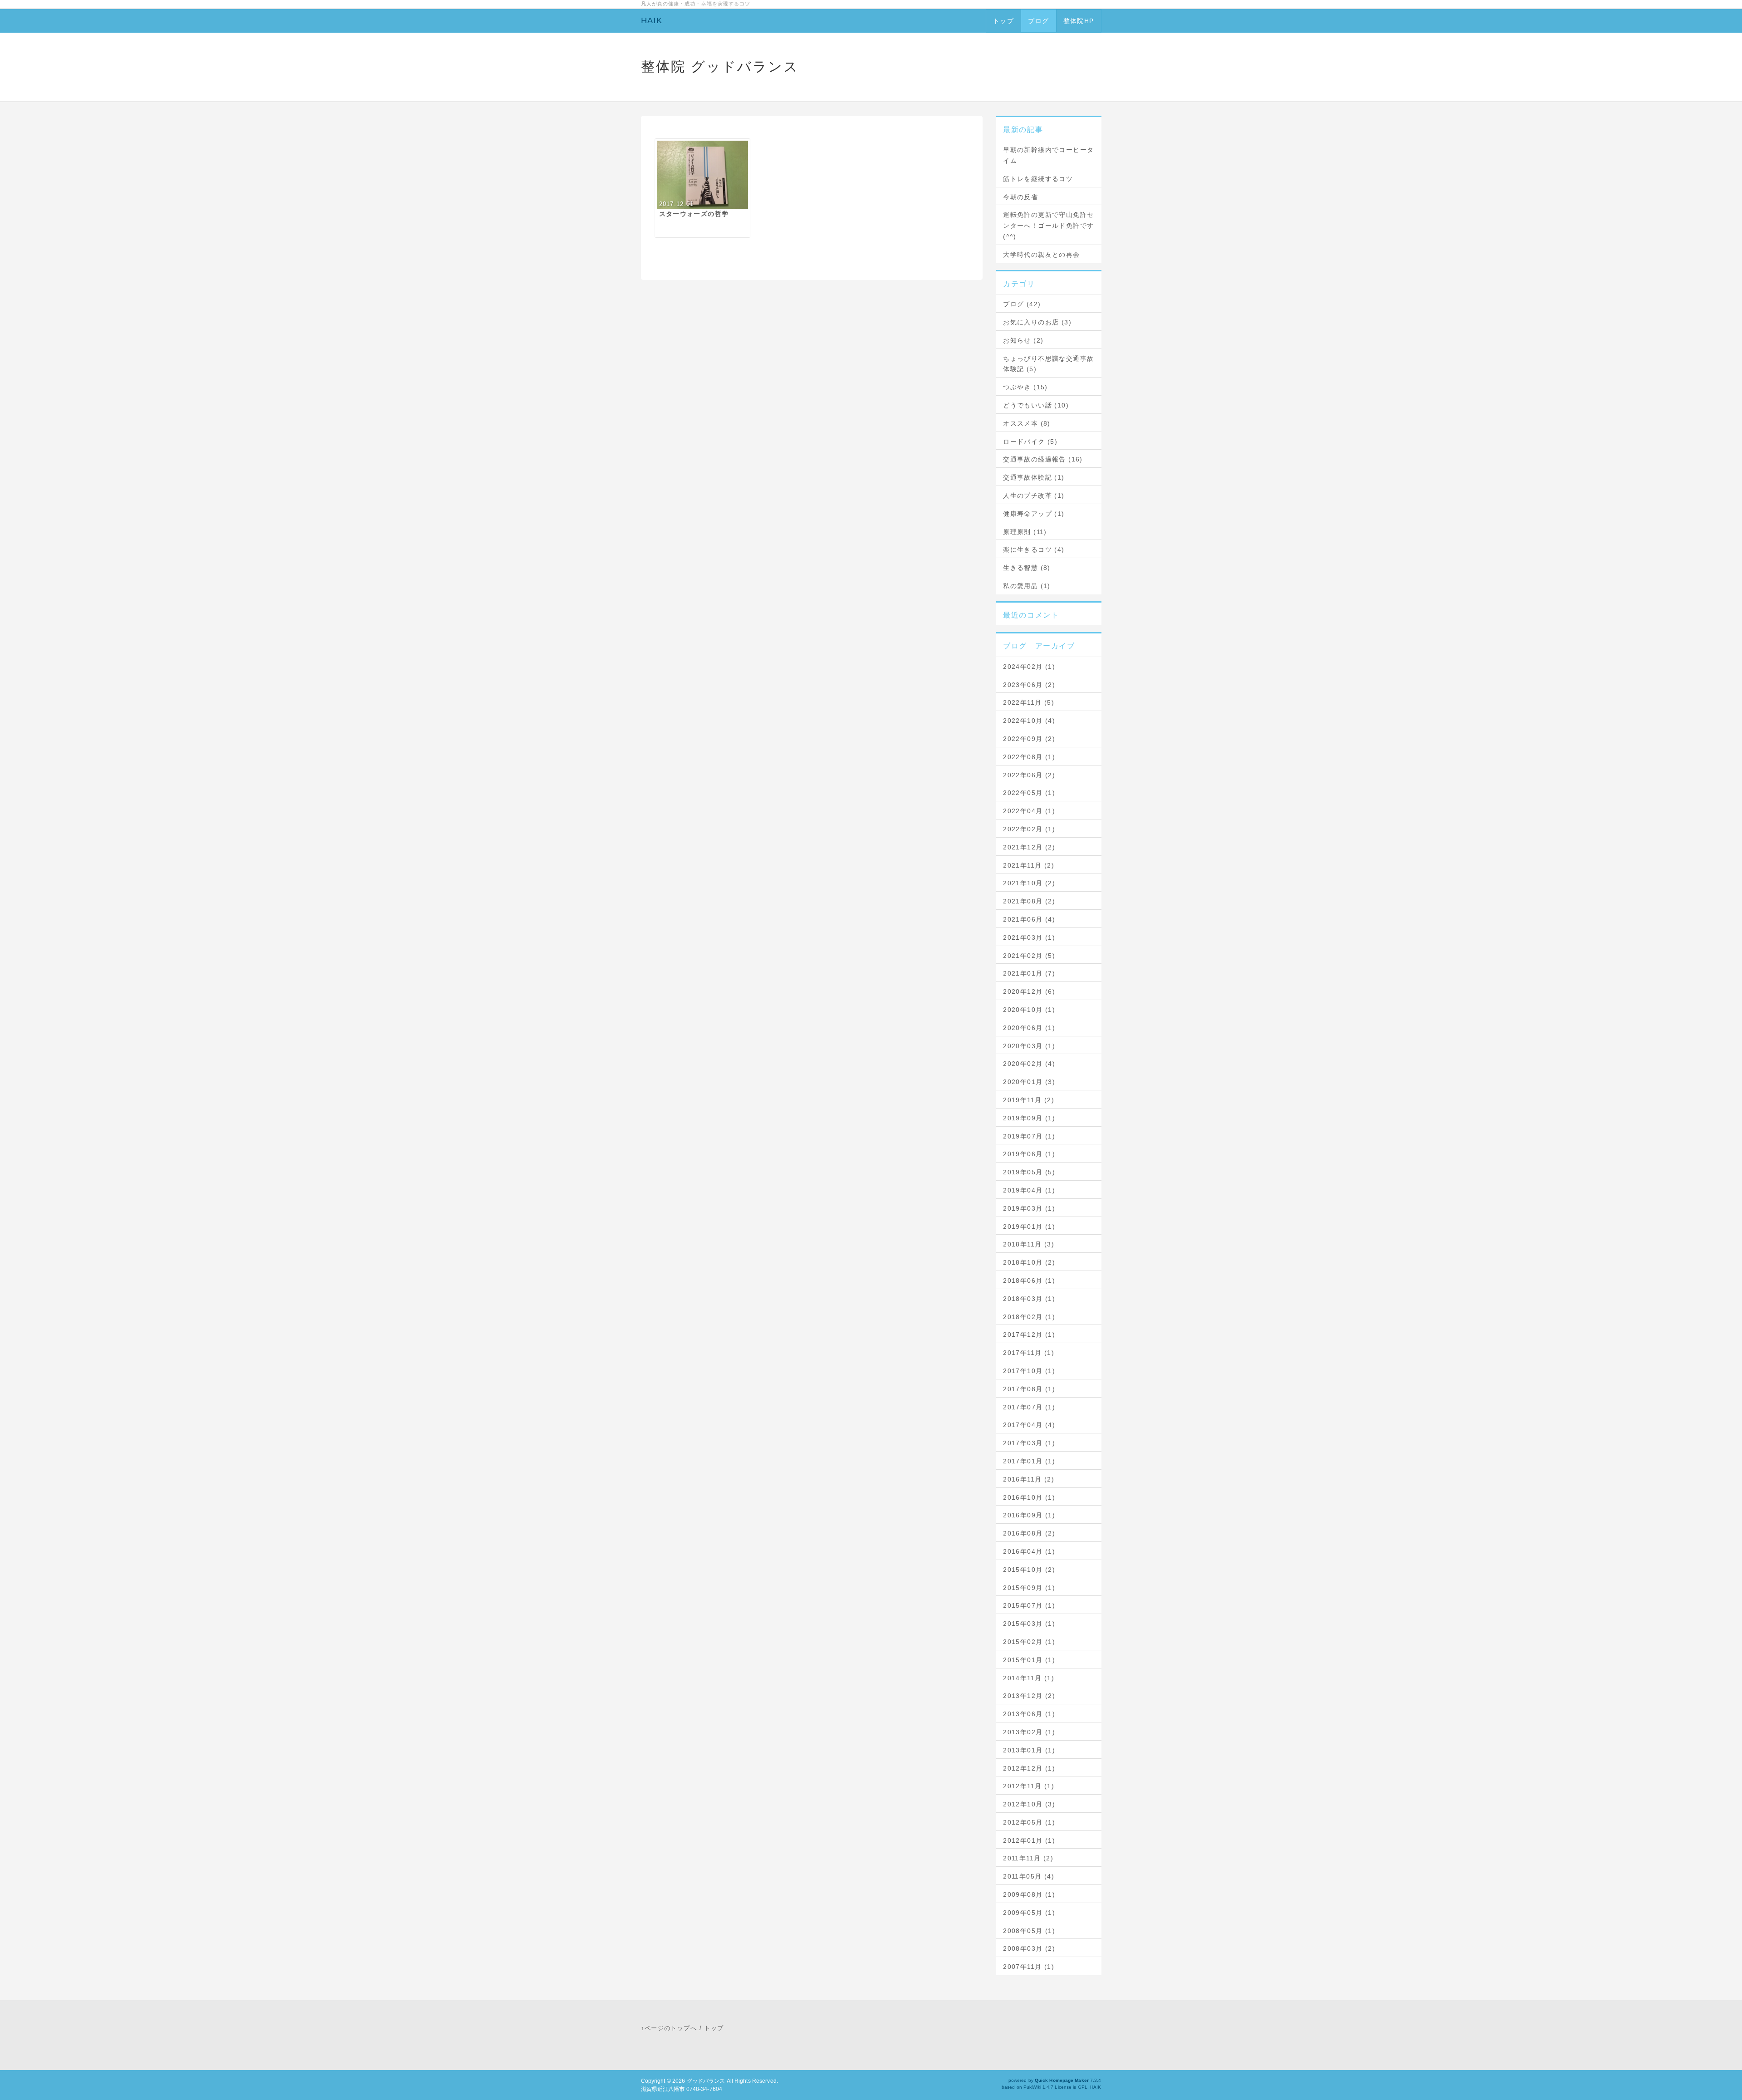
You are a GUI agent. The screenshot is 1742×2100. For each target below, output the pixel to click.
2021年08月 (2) (1029, 901)
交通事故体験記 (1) (1034, 477)
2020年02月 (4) (1029, 1064)
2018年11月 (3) (1029, 1244)
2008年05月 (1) (1029, 1931)
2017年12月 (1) (1029, 1335)
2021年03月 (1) (1029, 937)
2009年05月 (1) (1029, 1913)
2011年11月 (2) (1028, 1858)
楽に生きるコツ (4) (1034, 550)
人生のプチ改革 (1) (1034, 496)
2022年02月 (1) (1029, 829)
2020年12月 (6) (1029, 991)
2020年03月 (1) (1029, 1046)
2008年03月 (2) (1029, 1948)
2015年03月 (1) (1029, 1624)
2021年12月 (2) (1029, 847)
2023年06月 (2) (1029, 685)
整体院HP (1079, 21)
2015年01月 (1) (1029, 1660)
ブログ (1038, 21)
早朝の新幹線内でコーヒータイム (1048, 155)
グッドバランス (706, 2081)
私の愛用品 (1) (1027, 586)
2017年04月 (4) (1029, 1425)
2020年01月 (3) (1029, 1082)
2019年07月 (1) (1029, 1136)
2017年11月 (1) (1029, 1353)
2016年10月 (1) (1029, 1497)
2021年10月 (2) (1029, 883)
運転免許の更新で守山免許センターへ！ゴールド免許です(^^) (1048, 226)
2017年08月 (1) (1029, 1389)
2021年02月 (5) (1029, 956)
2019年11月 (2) (1029, 1100)
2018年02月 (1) (1029, 1317)
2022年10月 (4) (1029, 721)
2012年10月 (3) (1029, 1804)
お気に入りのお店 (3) (1037, 322)
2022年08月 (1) (1029, 757)
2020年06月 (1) (1029, 1028)
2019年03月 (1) (1029, 1208)
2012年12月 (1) (1029, 1768)
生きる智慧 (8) (1027, 568)
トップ (1003, 21)
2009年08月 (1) (1029, 1894)
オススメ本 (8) (1027, 423)
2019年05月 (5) (1029, 1172)
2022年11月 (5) (1029, 702)
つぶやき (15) (1025, 387)
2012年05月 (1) (1029, 1822)
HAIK (652, 20)
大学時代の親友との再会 (1041, 255)
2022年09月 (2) (1029, 739)
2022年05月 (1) (1029, 793)
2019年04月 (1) (1029, 1190)
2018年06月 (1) (1029, 1281)
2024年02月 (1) (1029, 667)
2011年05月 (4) (1029, 1876)
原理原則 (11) (1025, 532)
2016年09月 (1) (1029, 1515)
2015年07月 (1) (1029, 1605)
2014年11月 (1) (1029, 1678)
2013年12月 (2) (1029, 1696)
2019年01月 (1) (1029, 1227)
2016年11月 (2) (1029, 1479)
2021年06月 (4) (1029, 919)
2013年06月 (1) (1029, 1714)
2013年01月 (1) (1029, 1750)
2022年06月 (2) (1029, 775)
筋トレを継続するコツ (1038, 179)
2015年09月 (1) (1029, 1588)
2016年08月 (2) (1029, 1533)
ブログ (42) (1022, 304)
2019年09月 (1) (1029, 1118)
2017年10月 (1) (1029, 1371)
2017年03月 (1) (1029, 1443)
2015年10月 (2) (1029, 1570)
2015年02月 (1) (1029, 1642)
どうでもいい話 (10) (1036, 405)
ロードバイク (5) (1030, 442)
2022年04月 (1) (1029, 811)
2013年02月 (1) (1029, 1732)
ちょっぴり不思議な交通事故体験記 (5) (1048, 364)
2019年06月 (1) (1029, 1154)
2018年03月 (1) (1029, 1299)
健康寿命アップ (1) (1034, 514)
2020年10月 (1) (1029, 1010)
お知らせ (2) (1023, 340)
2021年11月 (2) (1029, 865)
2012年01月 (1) (1029, 1840)
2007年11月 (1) (1029, 1967)
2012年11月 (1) (1029, 1786)
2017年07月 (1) (1029, 1407)
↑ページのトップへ (669, 2028)
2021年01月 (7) (1029, 973)
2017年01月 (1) (1029, 1461)
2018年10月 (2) (1029, 1262)
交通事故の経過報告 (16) (1043, 459)
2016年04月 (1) (1029, 1551)
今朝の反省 (1020, 197)
